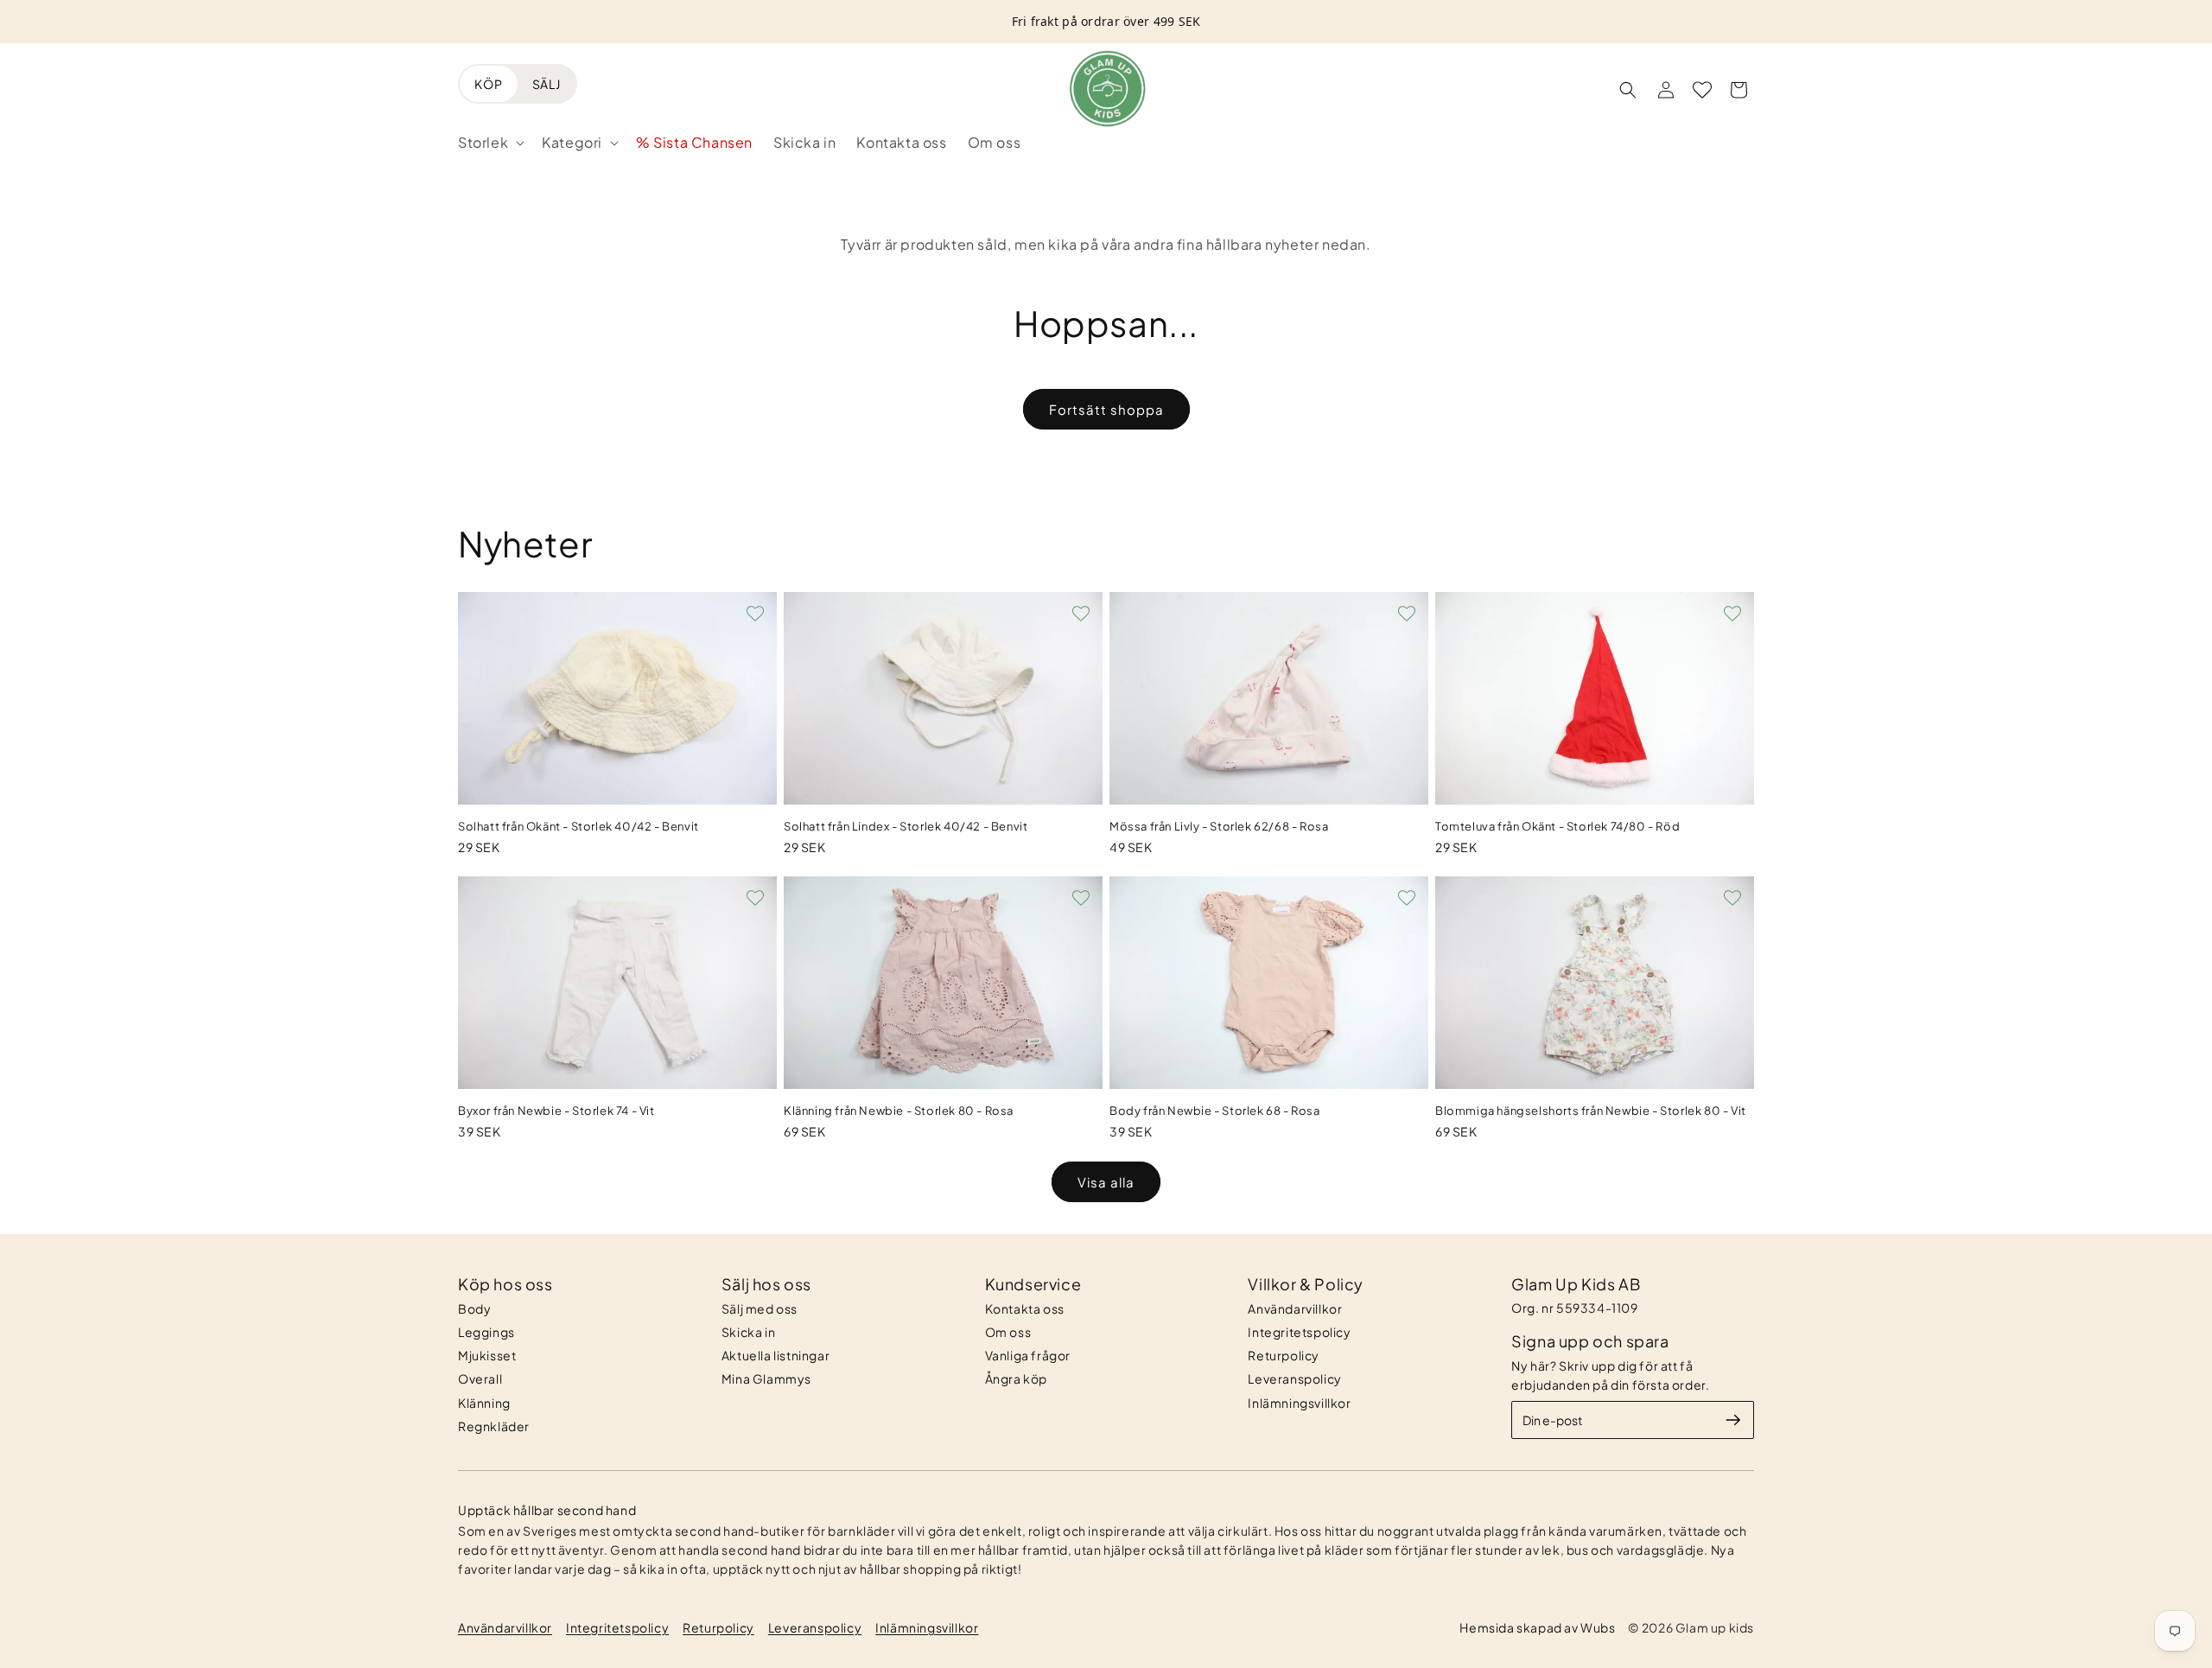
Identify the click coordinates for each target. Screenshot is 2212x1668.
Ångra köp (1016, 1378)
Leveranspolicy (1294, 1378)
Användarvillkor (1295, 1308)
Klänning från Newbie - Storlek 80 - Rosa (899, 1111)
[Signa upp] (1733, 1420)
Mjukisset (487, 1355)
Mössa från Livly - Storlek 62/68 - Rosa (1219, 826)
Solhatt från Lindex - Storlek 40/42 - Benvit (906, 826)
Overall (480, 1378)
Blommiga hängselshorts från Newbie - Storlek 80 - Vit (1591, 1111)
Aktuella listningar (775, 1355)
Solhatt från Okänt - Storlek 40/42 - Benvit (578, 826)
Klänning (484, 1403)
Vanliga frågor (1028, 1355)
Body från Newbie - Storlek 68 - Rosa (1215, 1111)
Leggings (486, 1332)
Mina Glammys (766, 1378)
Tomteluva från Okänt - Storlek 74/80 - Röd (1557, 826)
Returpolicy (1284, 1355)
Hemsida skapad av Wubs (1537, 1627)
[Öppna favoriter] (1702, 90)
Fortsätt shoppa (1106, 409)
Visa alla (1106, 1182)
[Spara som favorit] (755, 614)
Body (474, 1308)
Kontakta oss (1025, 1308)
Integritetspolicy (1299, 1332)
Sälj (547, 84)
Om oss (1008, 1332)
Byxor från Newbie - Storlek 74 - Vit (556, 1111)
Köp (489, 84)
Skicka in (748, 1332)
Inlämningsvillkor (1299, 1403)
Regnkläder (494, 1426)
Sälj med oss (760, 1308)
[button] (489, 143)
